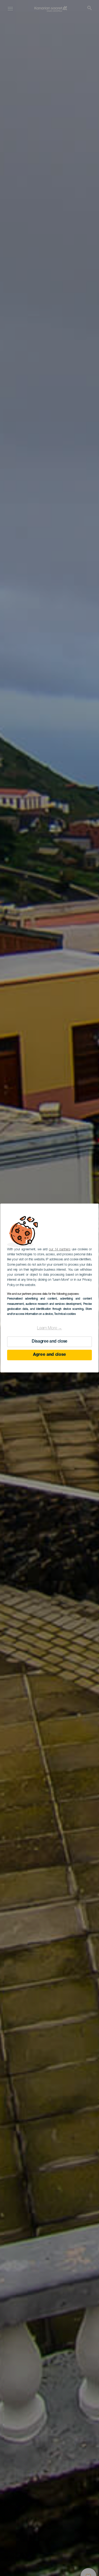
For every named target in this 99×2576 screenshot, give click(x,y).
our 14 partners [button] (60, 1250)
